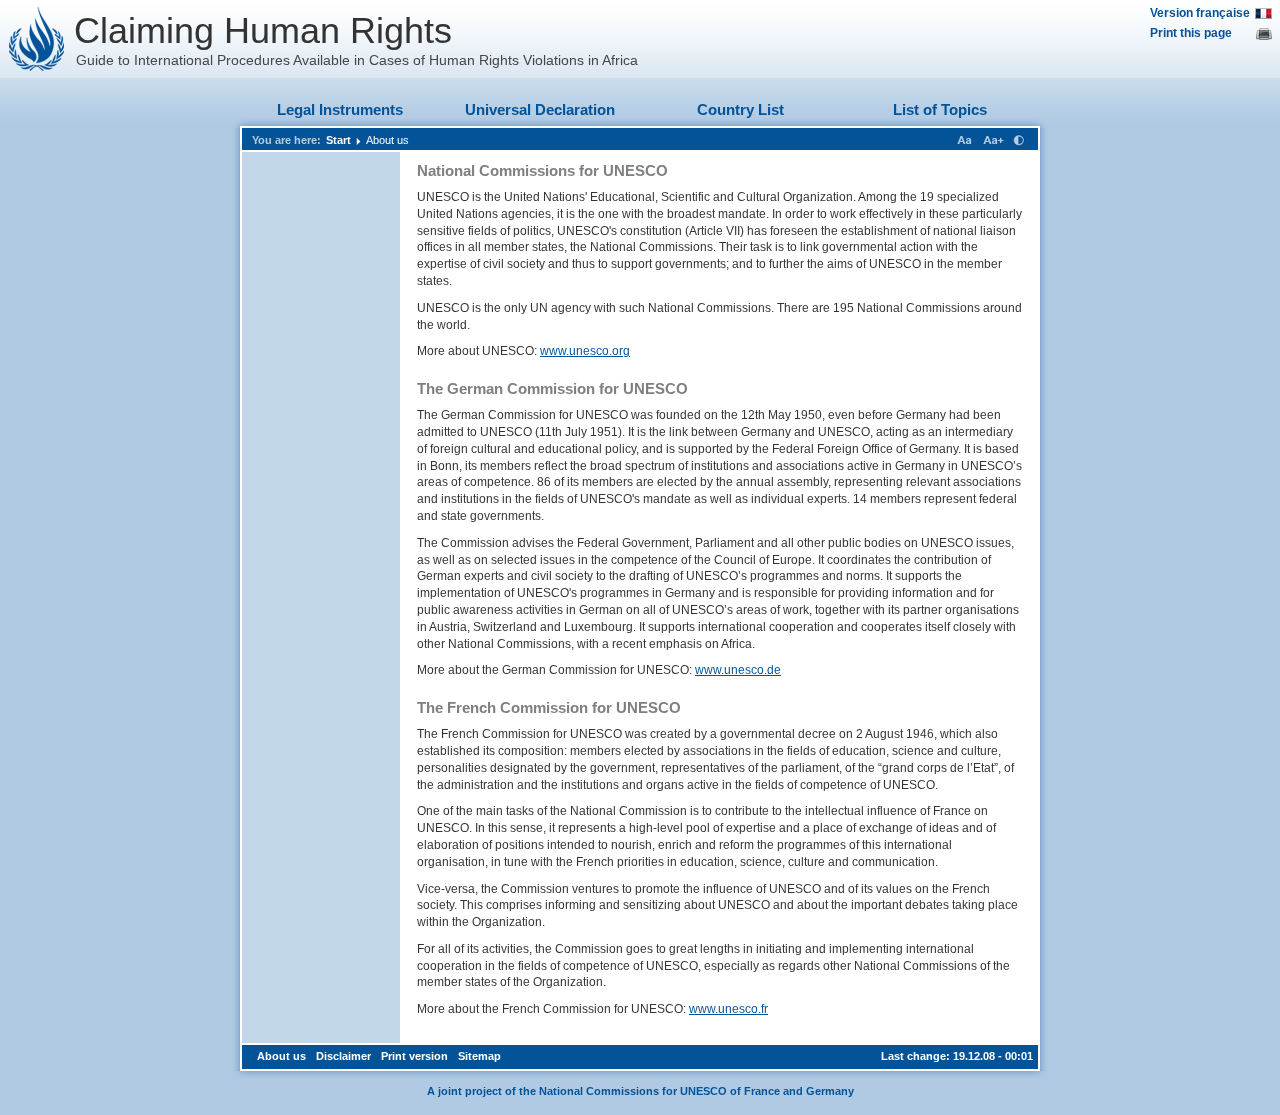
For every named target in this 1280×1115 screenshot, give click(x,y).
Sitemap (479, 1056)
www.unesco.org (585, 351)
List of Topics (940, 109)
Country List (740, 109)
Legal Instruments (340, 109)
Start (338, 140)
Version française (1200, 13)
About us (387, 140)
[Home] (37, 39)
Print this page (1191, 33)
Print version (414, 1056)
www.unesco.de (738, 670)
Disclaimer (343, 1056)
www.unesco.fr (728, 1009)
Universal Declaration (540, 109)
